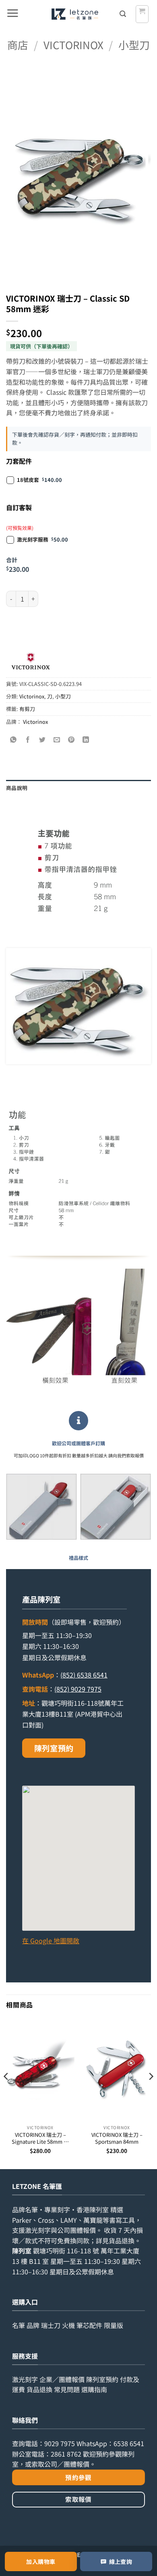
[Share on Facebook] (28, 740)
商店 (18, 45)
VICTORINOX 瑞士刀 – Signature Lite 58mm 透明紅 (40, 2138)
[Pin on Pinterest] (71, 740)
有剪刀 (27, 709)
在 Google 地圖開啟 (51, 1940)
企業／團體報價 (62, 2379)
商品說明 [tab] (17, 788)
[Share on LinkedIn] (86, 740)
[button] (12, 14)
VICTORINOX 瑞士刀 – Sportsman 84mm (117, 2138)
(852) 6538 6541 (84, 1675)
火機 (68, 2325)
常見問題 (67, 2389)
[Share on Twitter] (42, 740)
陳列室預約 (54, 1748)
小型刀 (134, 45)
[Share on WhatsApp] (13, 740)
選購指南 (94, 2389)
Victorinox (73, 45)
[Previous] (6, 2093)
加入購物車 (41, 2561)
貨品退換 (122, 2240)
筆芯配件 (89, 2325)
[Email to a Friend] (57, 740)
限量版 (114, 2325)
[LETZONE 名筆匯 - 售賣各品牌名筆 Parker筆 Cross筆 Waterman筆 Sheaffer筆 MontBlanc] (75, 14)
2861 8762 (66, 2454)
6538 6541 (129, 2443)
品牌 (33, 2325)
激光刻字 (25, 2379)
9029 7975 (60, 2443)
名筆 (19, 2325)
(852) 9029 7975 (78, 1689)
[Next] (151, 2093)
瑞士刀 (51, 2325)
